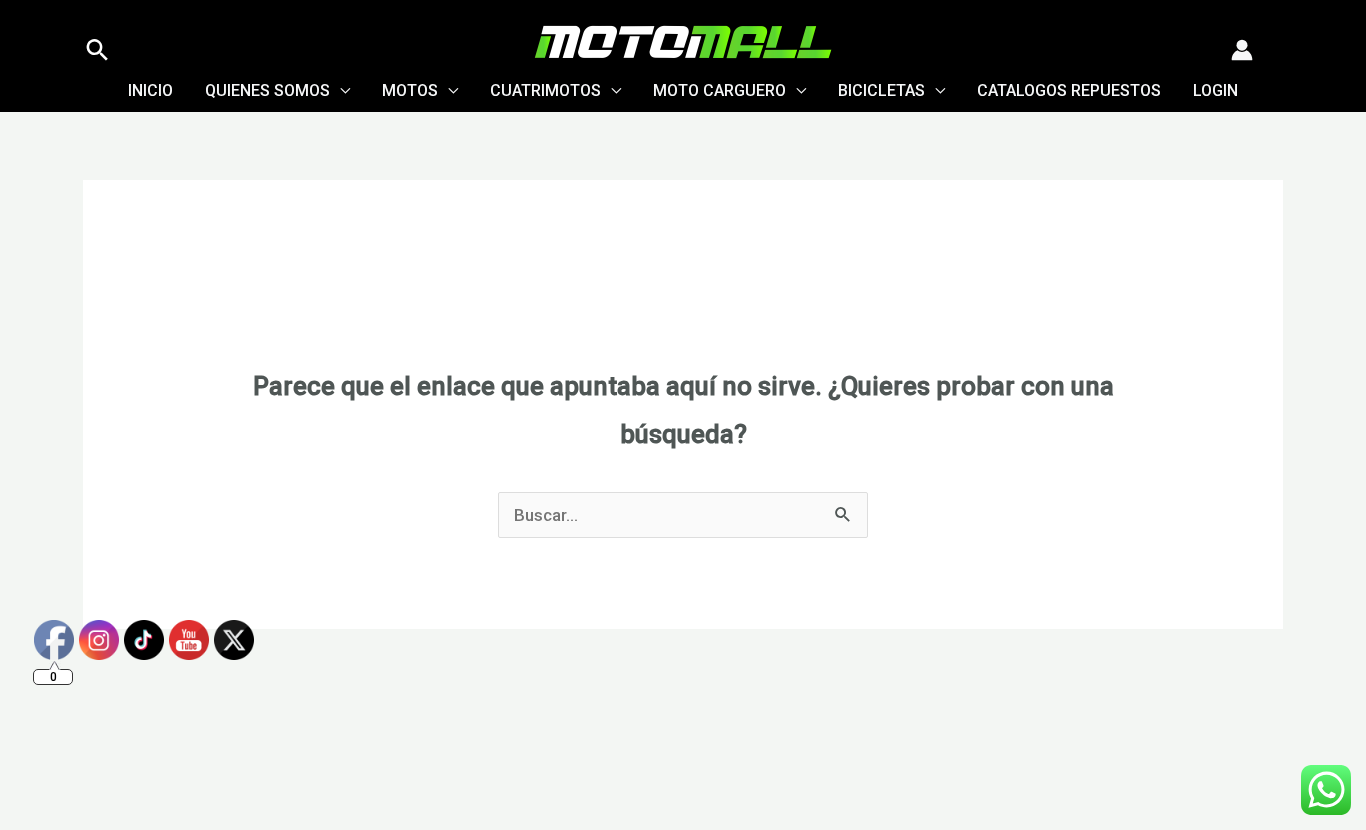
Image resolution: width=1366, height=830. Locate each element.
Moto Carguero (719, 90)
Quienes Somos (267, 90)
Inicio (150, 90)
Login (1215, 90)
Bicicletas (881, 90)
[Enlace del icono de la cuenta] (1242, 50)
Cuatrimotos (545, 90)
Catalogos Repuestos (1069, 90)
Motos (410, 90)
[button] (97, 49)
